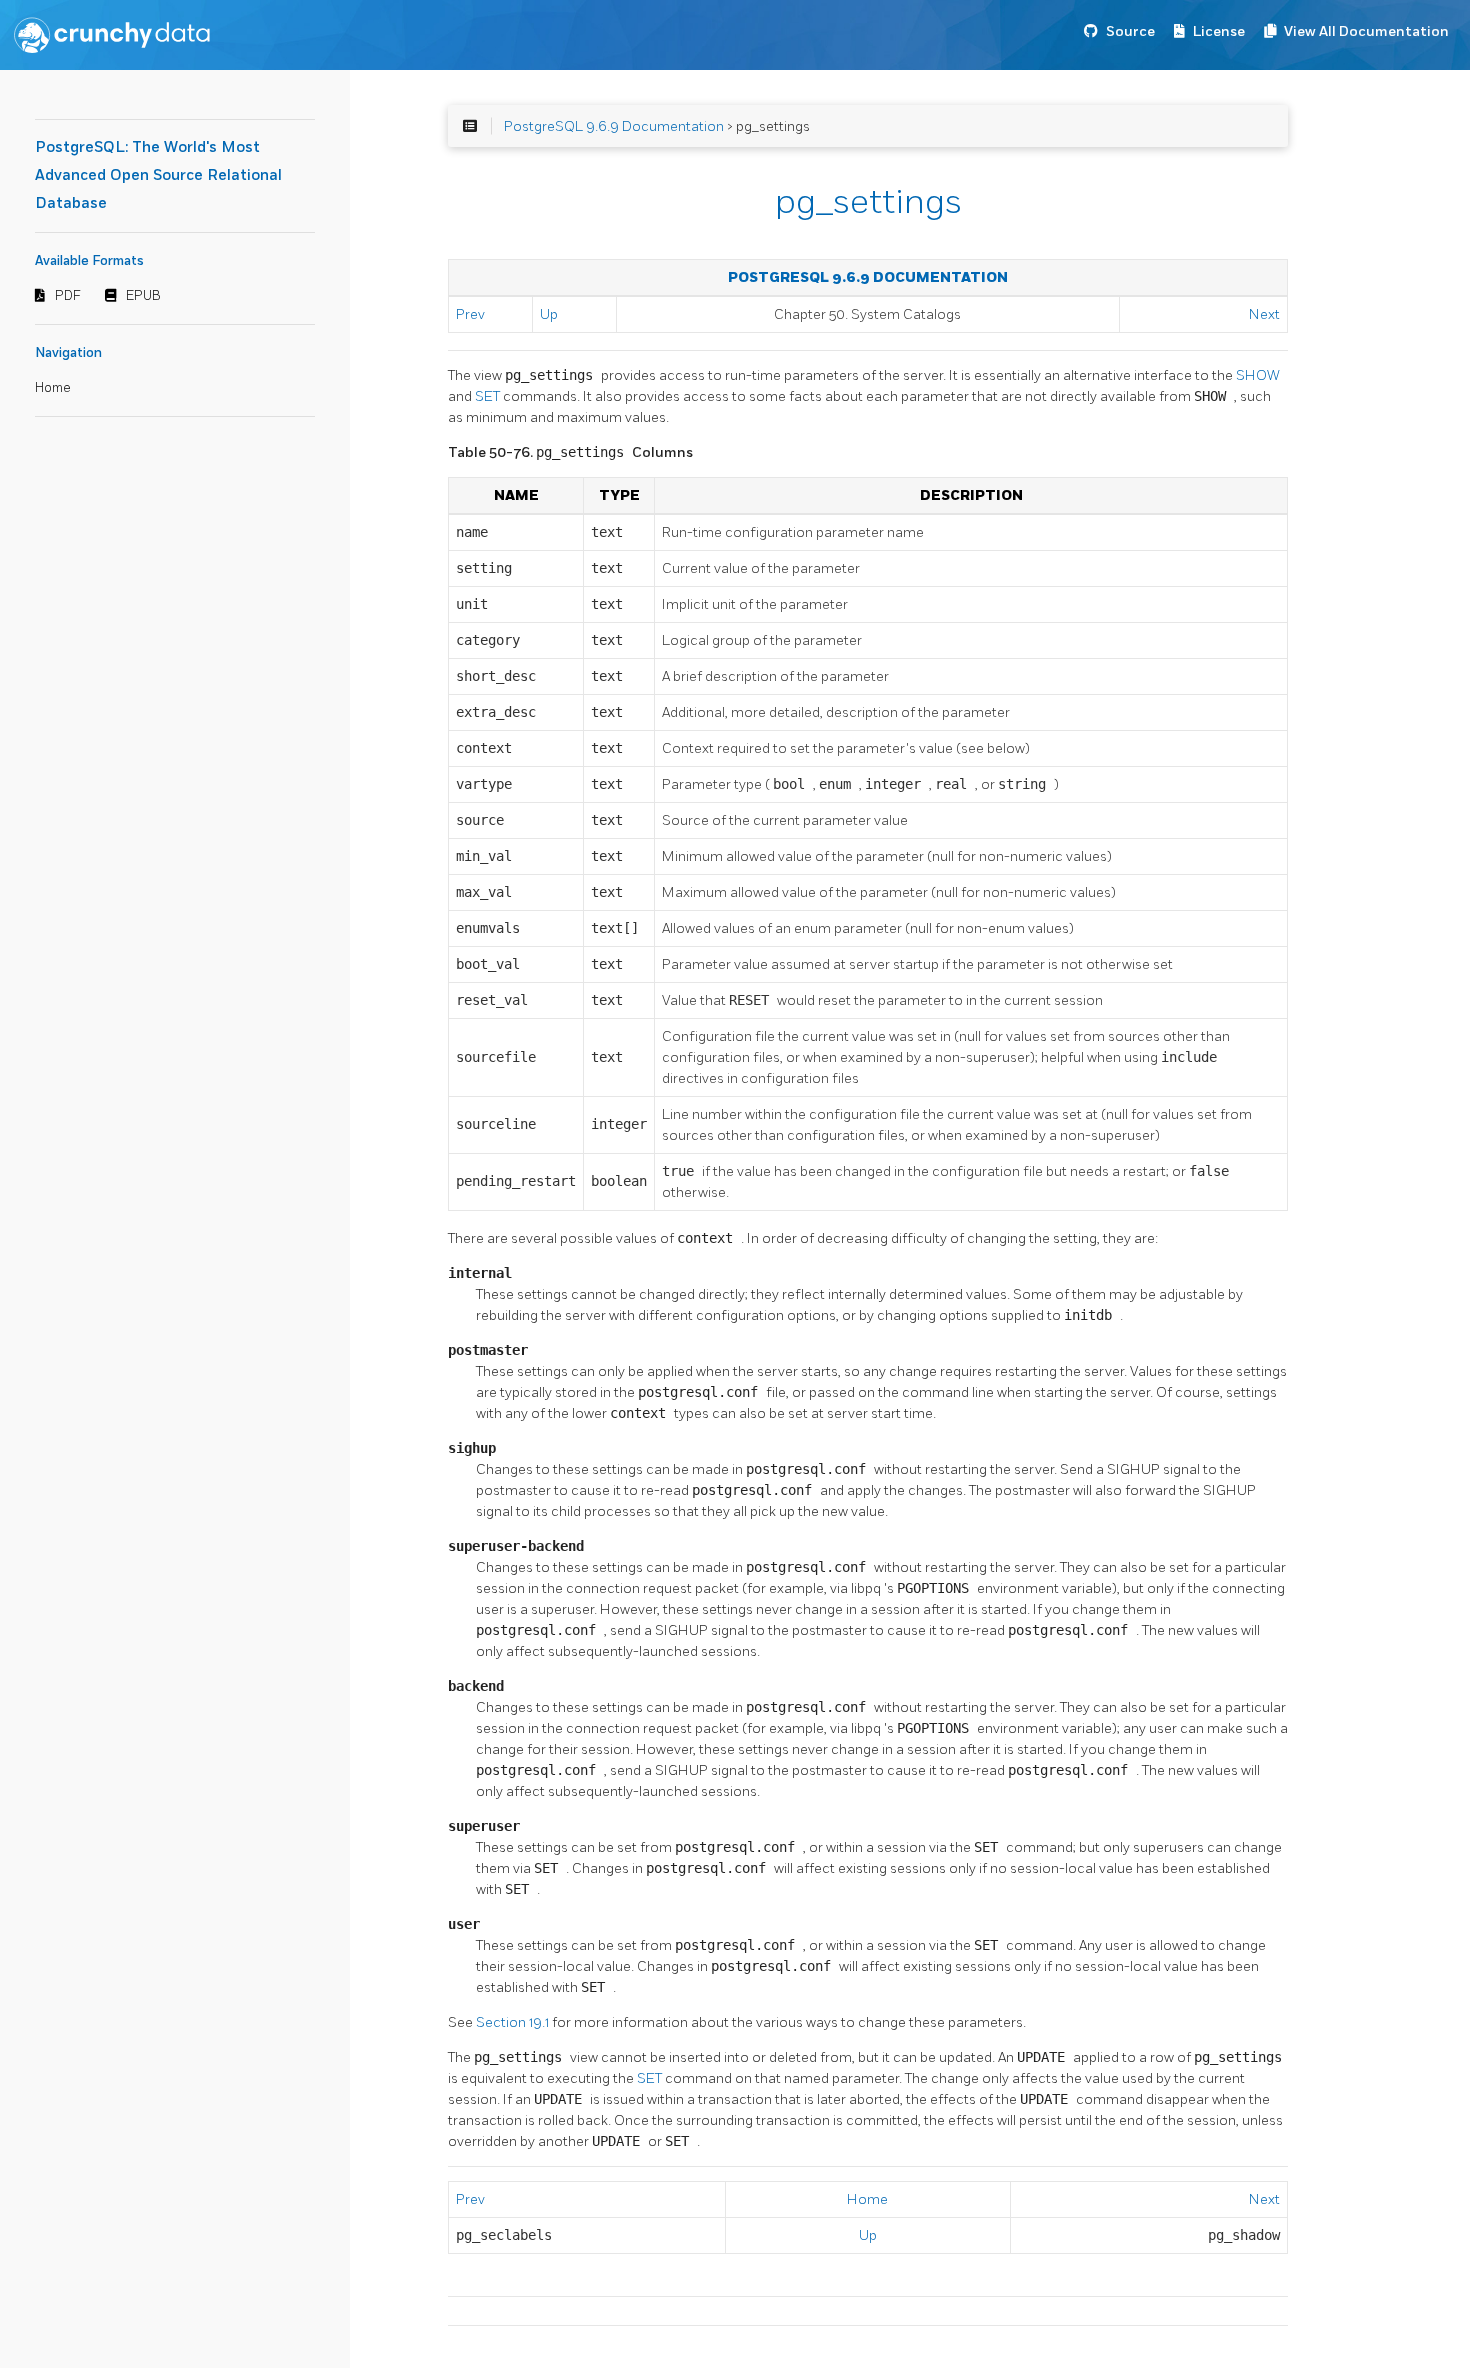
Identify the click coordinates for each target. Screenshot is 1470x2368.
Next (1264, 314)
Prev (470, 314)
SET (489, 396)
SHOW (1258, 375)
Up (549, 314)
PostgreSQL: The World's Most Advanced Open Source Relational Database (158, 175)
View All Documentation (1366, 31)
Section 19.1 (514, 2022)
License (1219, 31)
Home (53, 388)
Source (1130, 31)
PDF (68, 296)
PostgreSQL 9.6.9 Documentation (614, 126)
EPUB (143, 296)
